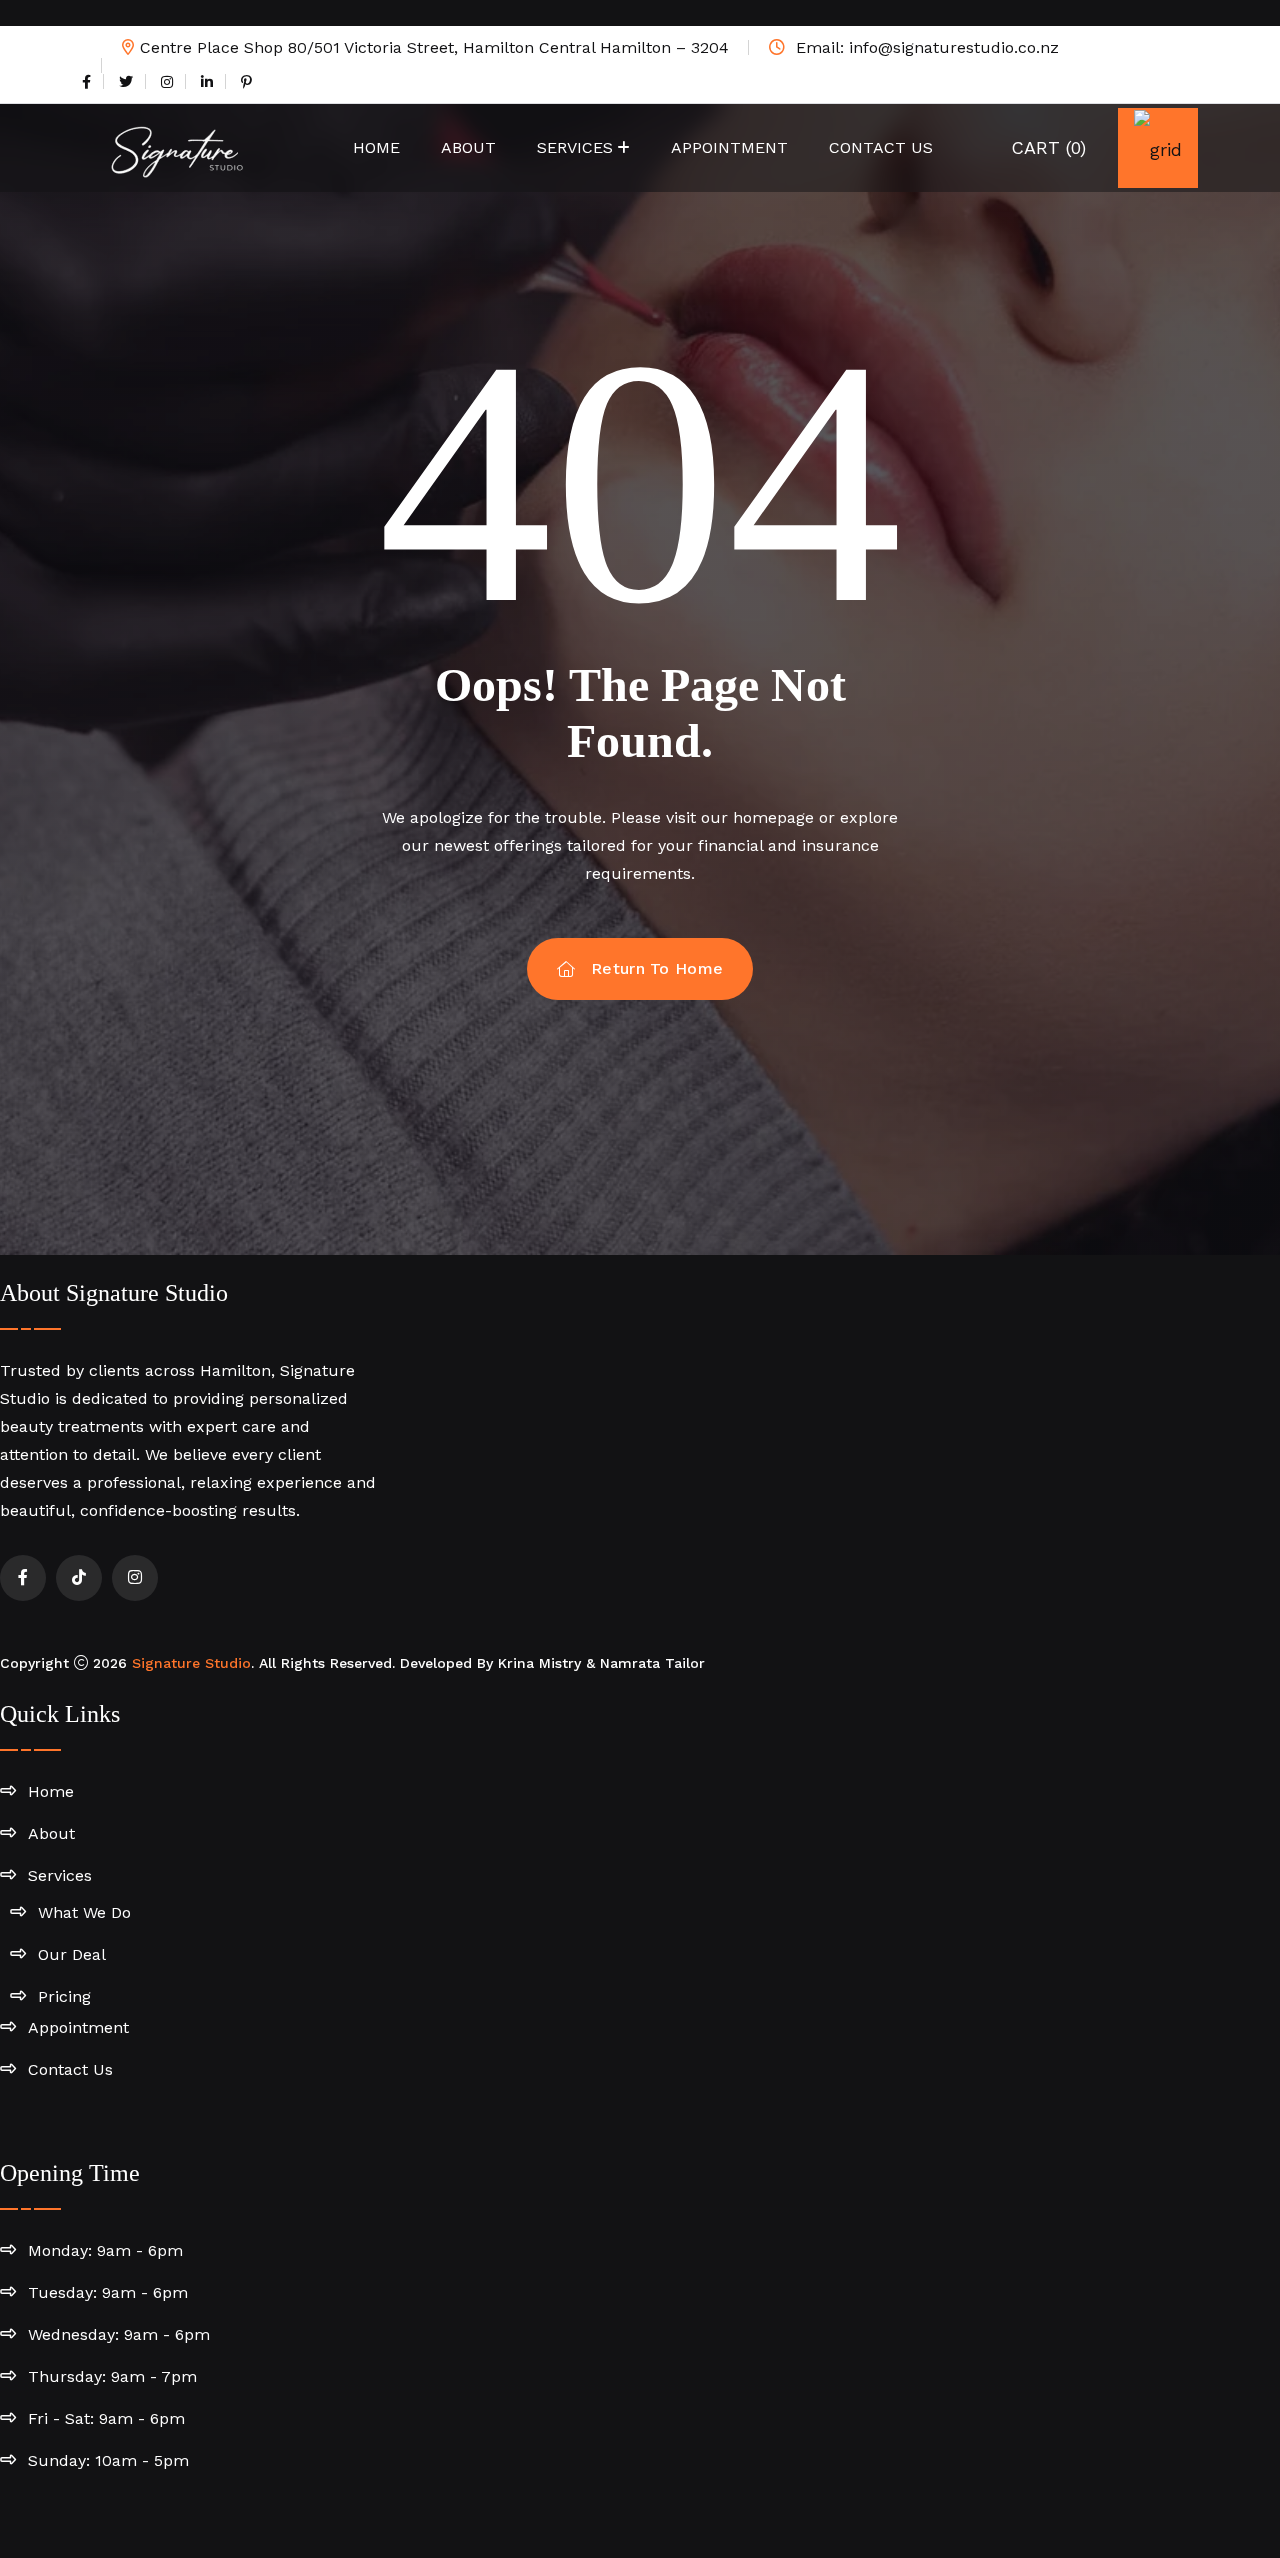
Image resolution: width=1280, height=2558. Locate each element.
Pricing (64, 1996)
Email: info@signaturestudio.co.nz (925, 47)
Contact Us (881, 147)
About (468, 147)
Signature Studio (191, 1663)
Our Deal (72, 1954)
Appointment (729, 147)
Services (575, 147)
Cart (1048, 147)
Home (376, 147)
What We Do (84, 1912)
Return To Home (657, 968)
